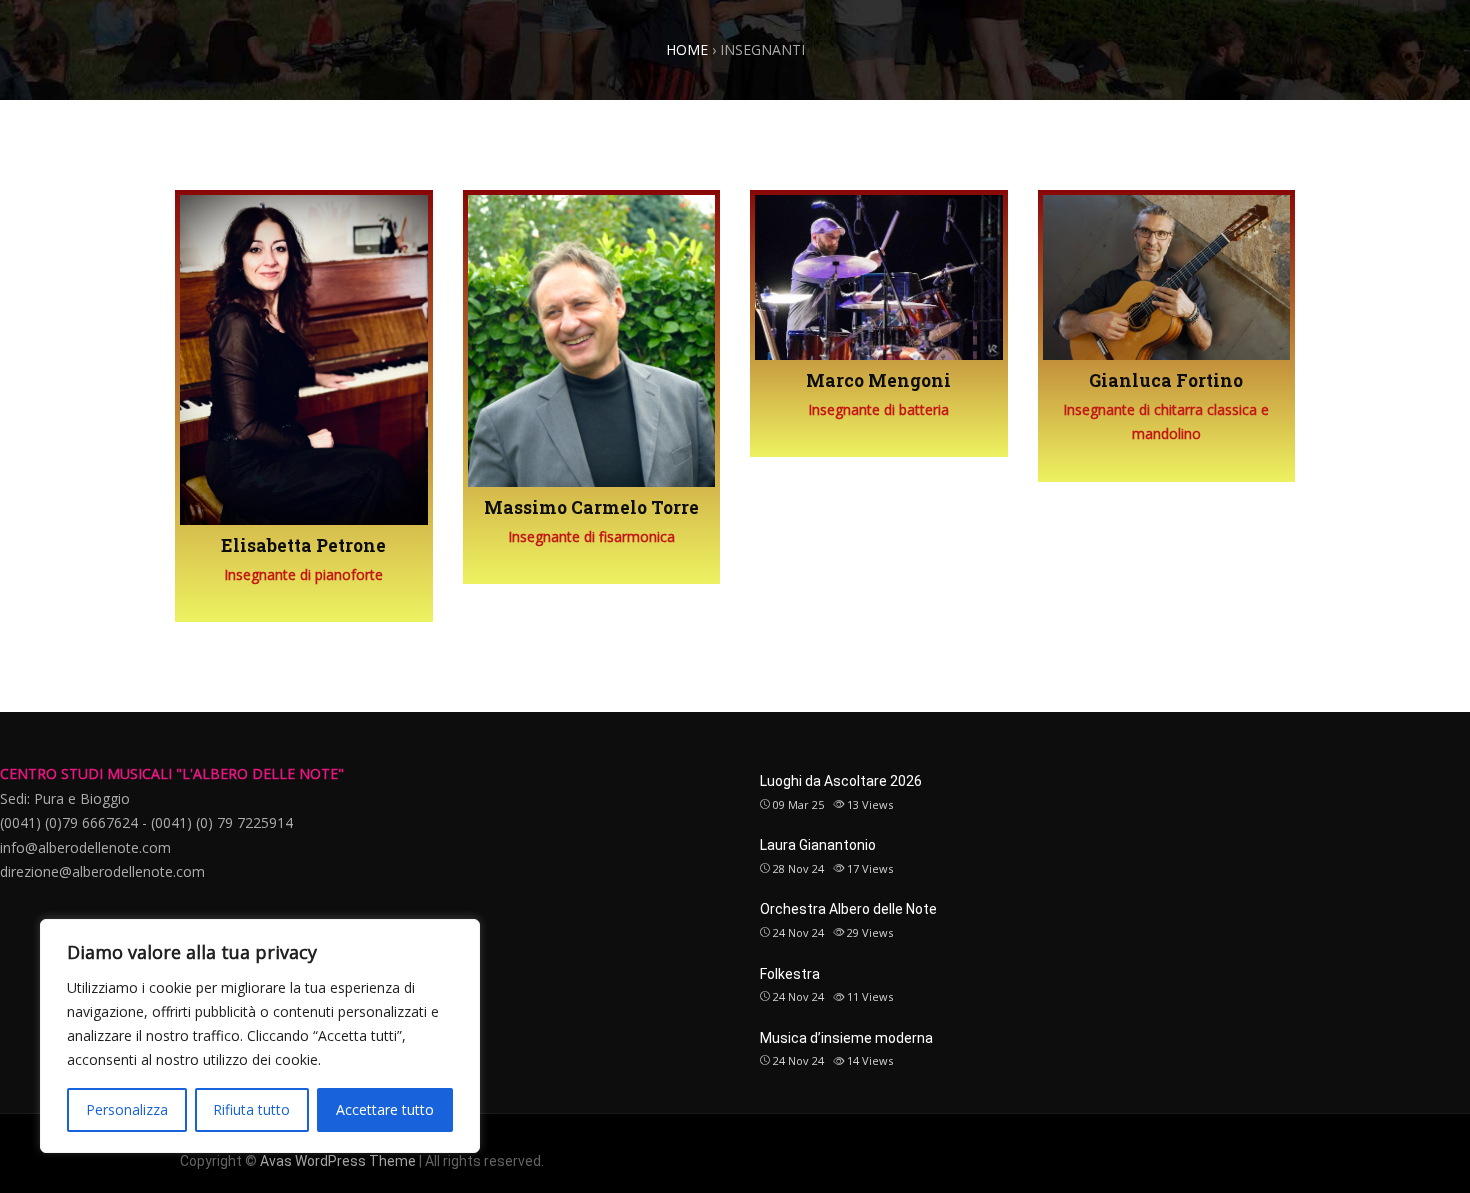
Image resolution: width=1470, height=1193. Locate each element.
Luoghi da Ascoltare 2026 (841, 781)
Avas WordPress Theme (338, 1161)
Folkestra (790, 974)
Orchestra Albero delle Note (848, 909)
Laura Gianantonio (818, 845)
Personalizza (127, 1109)
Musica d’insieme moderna (846, 1038)
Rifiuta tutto (251, 1109)
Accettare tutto (385, 1109)
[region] (260, 1036)
